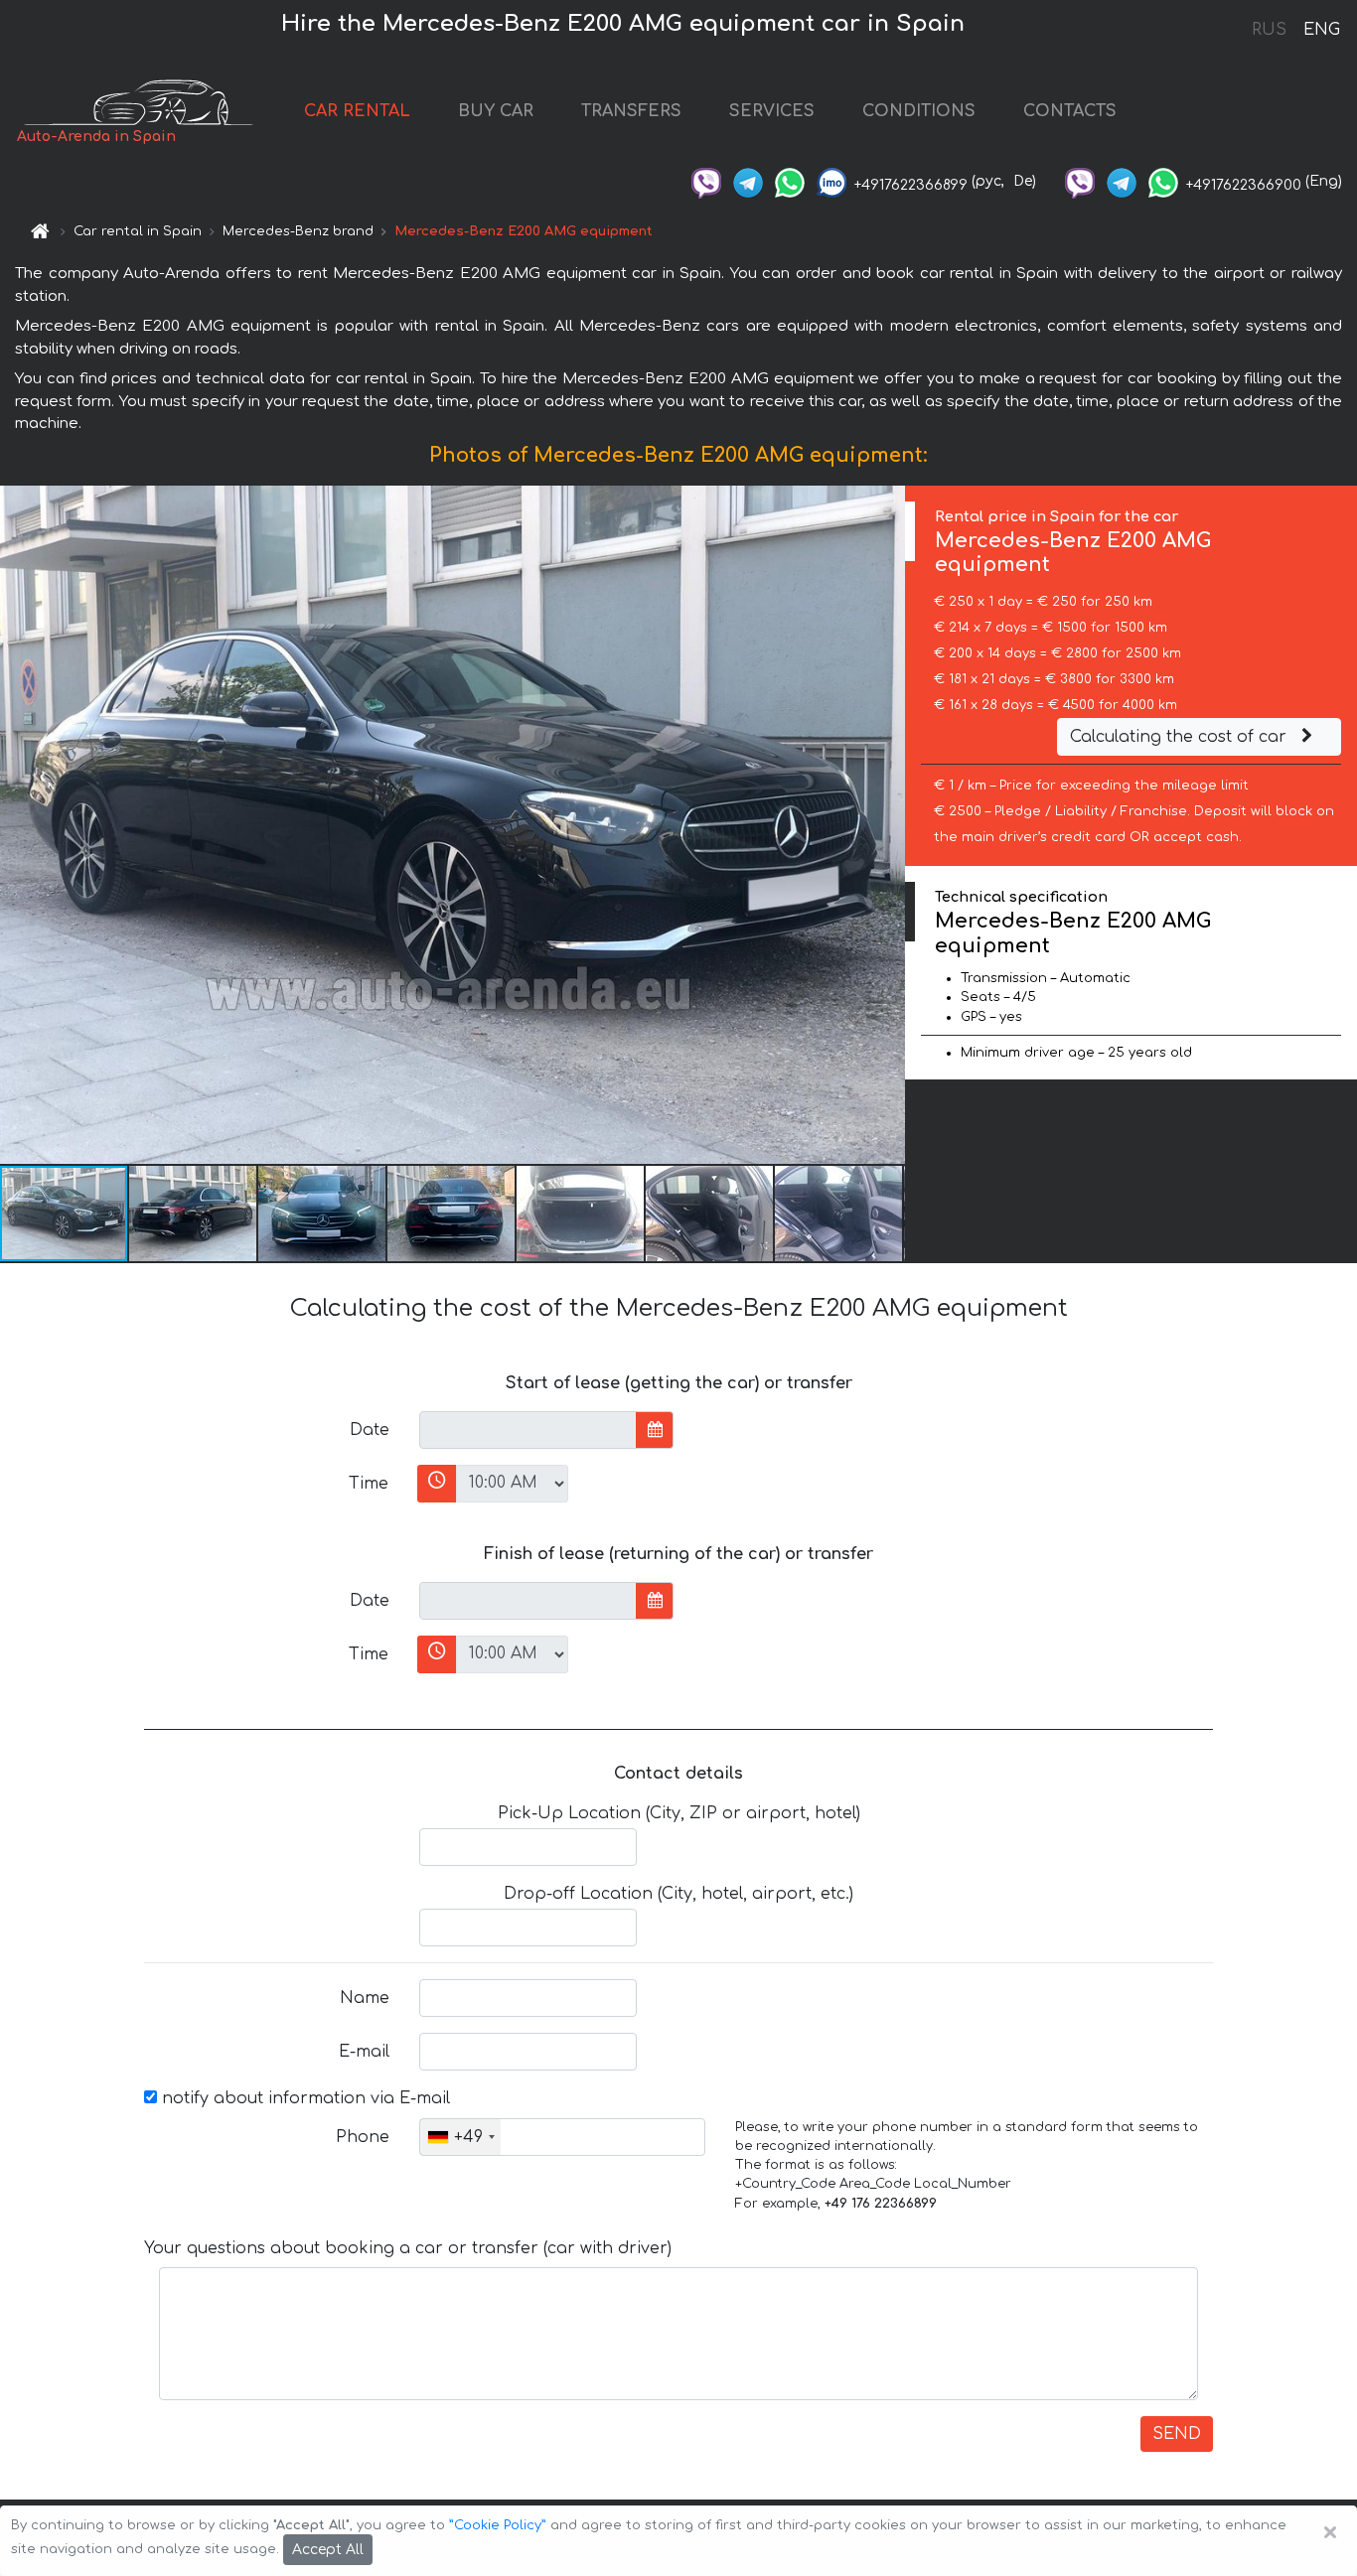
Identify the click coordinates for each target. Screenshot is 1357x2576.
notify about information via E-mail (303, 2098)
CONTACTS (1070, 111)
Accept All (328, 2550)
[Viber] (706, 181)
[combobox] (460, 2137)
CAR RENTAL (357, 111)
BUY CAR (496, 111)
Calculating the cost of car (1181, 737)
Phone (363, 2137)
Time (369, 1484)
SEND (1177, 2434)
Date (370, 1430)
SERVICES (772, 111)
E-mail (364, 2052)
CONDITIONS (919, 111)
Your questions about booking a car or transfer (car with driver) (408, 2248)
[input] (528, 1430)
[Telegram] (748, 181)
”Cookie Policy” (498, 2525)
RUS (1269, 30)
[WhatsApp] (790, 181)
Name (365, 1998)
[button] (194, 1214)
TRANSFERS (631, 111)
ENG (1321, 30)
